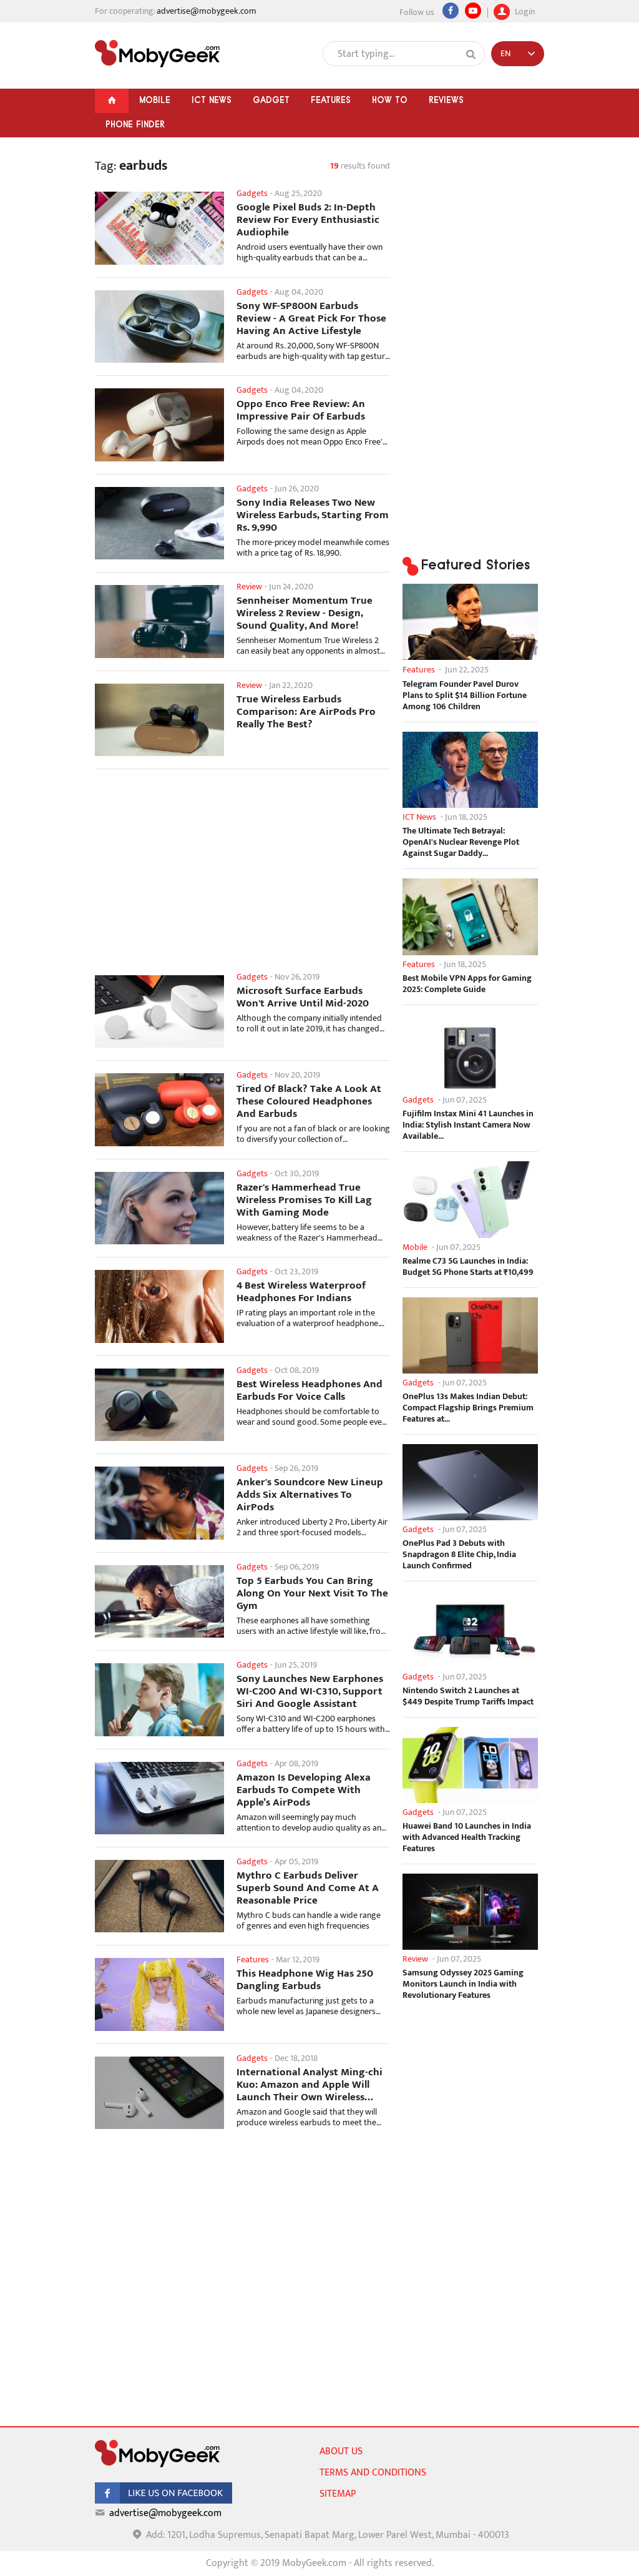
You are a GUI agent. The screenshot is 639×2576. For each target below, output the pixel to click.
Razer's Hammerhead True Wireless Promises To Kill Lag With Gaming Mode (304, 1200)
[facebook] (163, 2501)
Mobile (155, 100)
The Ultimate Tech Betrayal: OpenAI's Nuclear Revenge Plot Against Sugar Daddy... (461, 842)
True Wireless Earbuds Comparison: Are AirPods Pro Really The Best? (306, 712)
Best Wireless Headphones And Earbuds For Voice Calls (310, 1390)
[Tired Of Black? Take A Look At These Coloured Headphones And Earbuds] (159, 1109)
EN (505, 53)
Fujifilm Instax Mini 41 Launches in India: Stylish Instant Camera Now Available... (468, 1125)
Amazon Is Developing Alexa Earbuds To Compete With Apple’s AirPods (304, 1790)
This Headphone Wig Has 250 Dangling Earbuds (305, 1980)
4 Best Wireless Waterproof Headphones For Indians (301, 1292)
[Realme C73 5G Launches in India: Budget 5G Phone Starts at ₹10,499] (470, 1199)
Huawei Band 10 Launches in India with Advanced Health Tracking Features (467, 1837)
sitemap (338, 2494)
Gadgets (252, 193)
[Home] (112, 101)
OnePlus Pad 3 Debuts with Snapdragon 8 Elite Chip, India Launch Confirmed (459, 1555)
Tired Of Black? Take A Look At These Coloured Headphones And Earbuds (309, 1101)
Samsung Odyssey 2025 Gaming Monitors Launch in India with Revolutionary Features (463, 1984)
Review (249, 587)
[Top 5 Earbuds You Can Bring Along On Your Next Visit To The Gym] (159, 1601)
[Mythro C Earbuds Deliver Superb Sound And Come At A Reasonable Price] (159, 1896)
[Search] (471, 54)
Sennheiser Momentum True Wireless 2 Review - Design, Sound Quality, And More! (305, 613)
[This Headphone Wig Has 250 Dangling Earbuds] (159, 1994)
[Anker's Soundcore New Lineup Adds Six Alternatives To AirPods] (159, 1503)
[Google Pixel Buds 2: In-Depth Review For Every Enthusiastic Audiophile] (159, 228)
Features (331, 100)
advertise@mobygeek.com (207, 11)
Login (524, 10)
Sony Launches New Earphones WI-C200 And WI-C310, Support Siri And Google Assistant (310, 1691)
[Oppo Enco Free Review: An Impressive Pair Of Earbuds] (159, 425)
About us (341, 2451)
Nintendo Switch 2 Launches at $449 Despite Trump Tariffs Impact (468, 1696)
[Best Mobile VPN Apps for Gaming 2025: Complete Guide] (470, 917)
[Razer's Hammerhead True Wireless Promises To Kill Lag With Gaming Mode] (159, 1208)
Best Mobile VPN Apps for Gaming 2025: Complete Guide (467, 984)
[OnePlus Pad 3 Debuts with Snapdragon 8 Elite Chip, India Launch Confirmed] (470, 1482)
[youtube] (473, 11)
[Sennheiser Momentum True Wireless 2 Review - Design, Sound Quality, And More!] (159, 621)
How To (390, 100)
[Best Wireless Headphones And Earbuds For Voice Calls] (159, 1405)
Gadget (271, 100)
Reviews (446, 100)
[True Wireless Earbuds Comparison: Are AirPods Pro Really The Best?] (159, 720)
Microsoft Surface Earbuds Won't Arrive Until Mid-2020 (303, 997)
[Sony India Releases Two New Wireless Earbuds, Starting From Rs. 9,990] (159, 523)
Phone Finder (135, 124)
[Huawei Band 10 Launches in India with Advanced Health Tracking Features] (470, 1765)
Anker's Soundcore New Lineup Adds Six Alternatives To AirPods (310, 1495)
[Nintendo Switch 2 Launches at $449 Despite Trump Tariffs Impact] (470, 1629)
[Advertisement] (242, 878)
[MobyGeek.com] (157, 54)
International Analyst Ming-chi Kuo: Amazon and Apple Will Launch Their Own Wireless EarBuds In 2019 (310, 2085)
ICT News (212, 100)
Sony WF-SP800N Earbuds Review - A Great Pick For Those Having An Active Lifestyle (311, 318)
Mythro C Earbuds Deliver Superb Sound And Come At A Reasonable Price (308, 1888)
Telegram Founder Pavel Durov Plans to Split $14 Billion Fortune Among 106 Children (465, 696)
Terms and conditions (373, 2473)
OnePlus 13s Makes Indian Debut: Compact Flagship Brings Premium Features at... (468, 1408)
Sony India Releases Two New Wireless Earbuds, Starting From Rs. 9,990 (313, 515)
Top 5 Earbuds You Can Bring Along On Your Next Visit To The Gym (312, 1593)
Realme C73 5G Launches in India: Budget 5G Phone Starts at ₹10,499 (468, 1267)
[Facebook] (451, 11)
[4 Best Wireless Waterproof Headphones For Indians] (159, 1306)
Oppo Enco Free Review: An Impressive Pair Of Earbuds (301, 410)
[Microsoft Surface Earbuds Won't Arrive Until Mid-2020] (159, 1011)
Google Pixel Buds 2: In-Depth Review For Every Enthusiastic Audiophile (308, 220)
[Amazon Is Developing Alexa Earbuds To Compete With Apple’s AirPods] (159, 1798)
